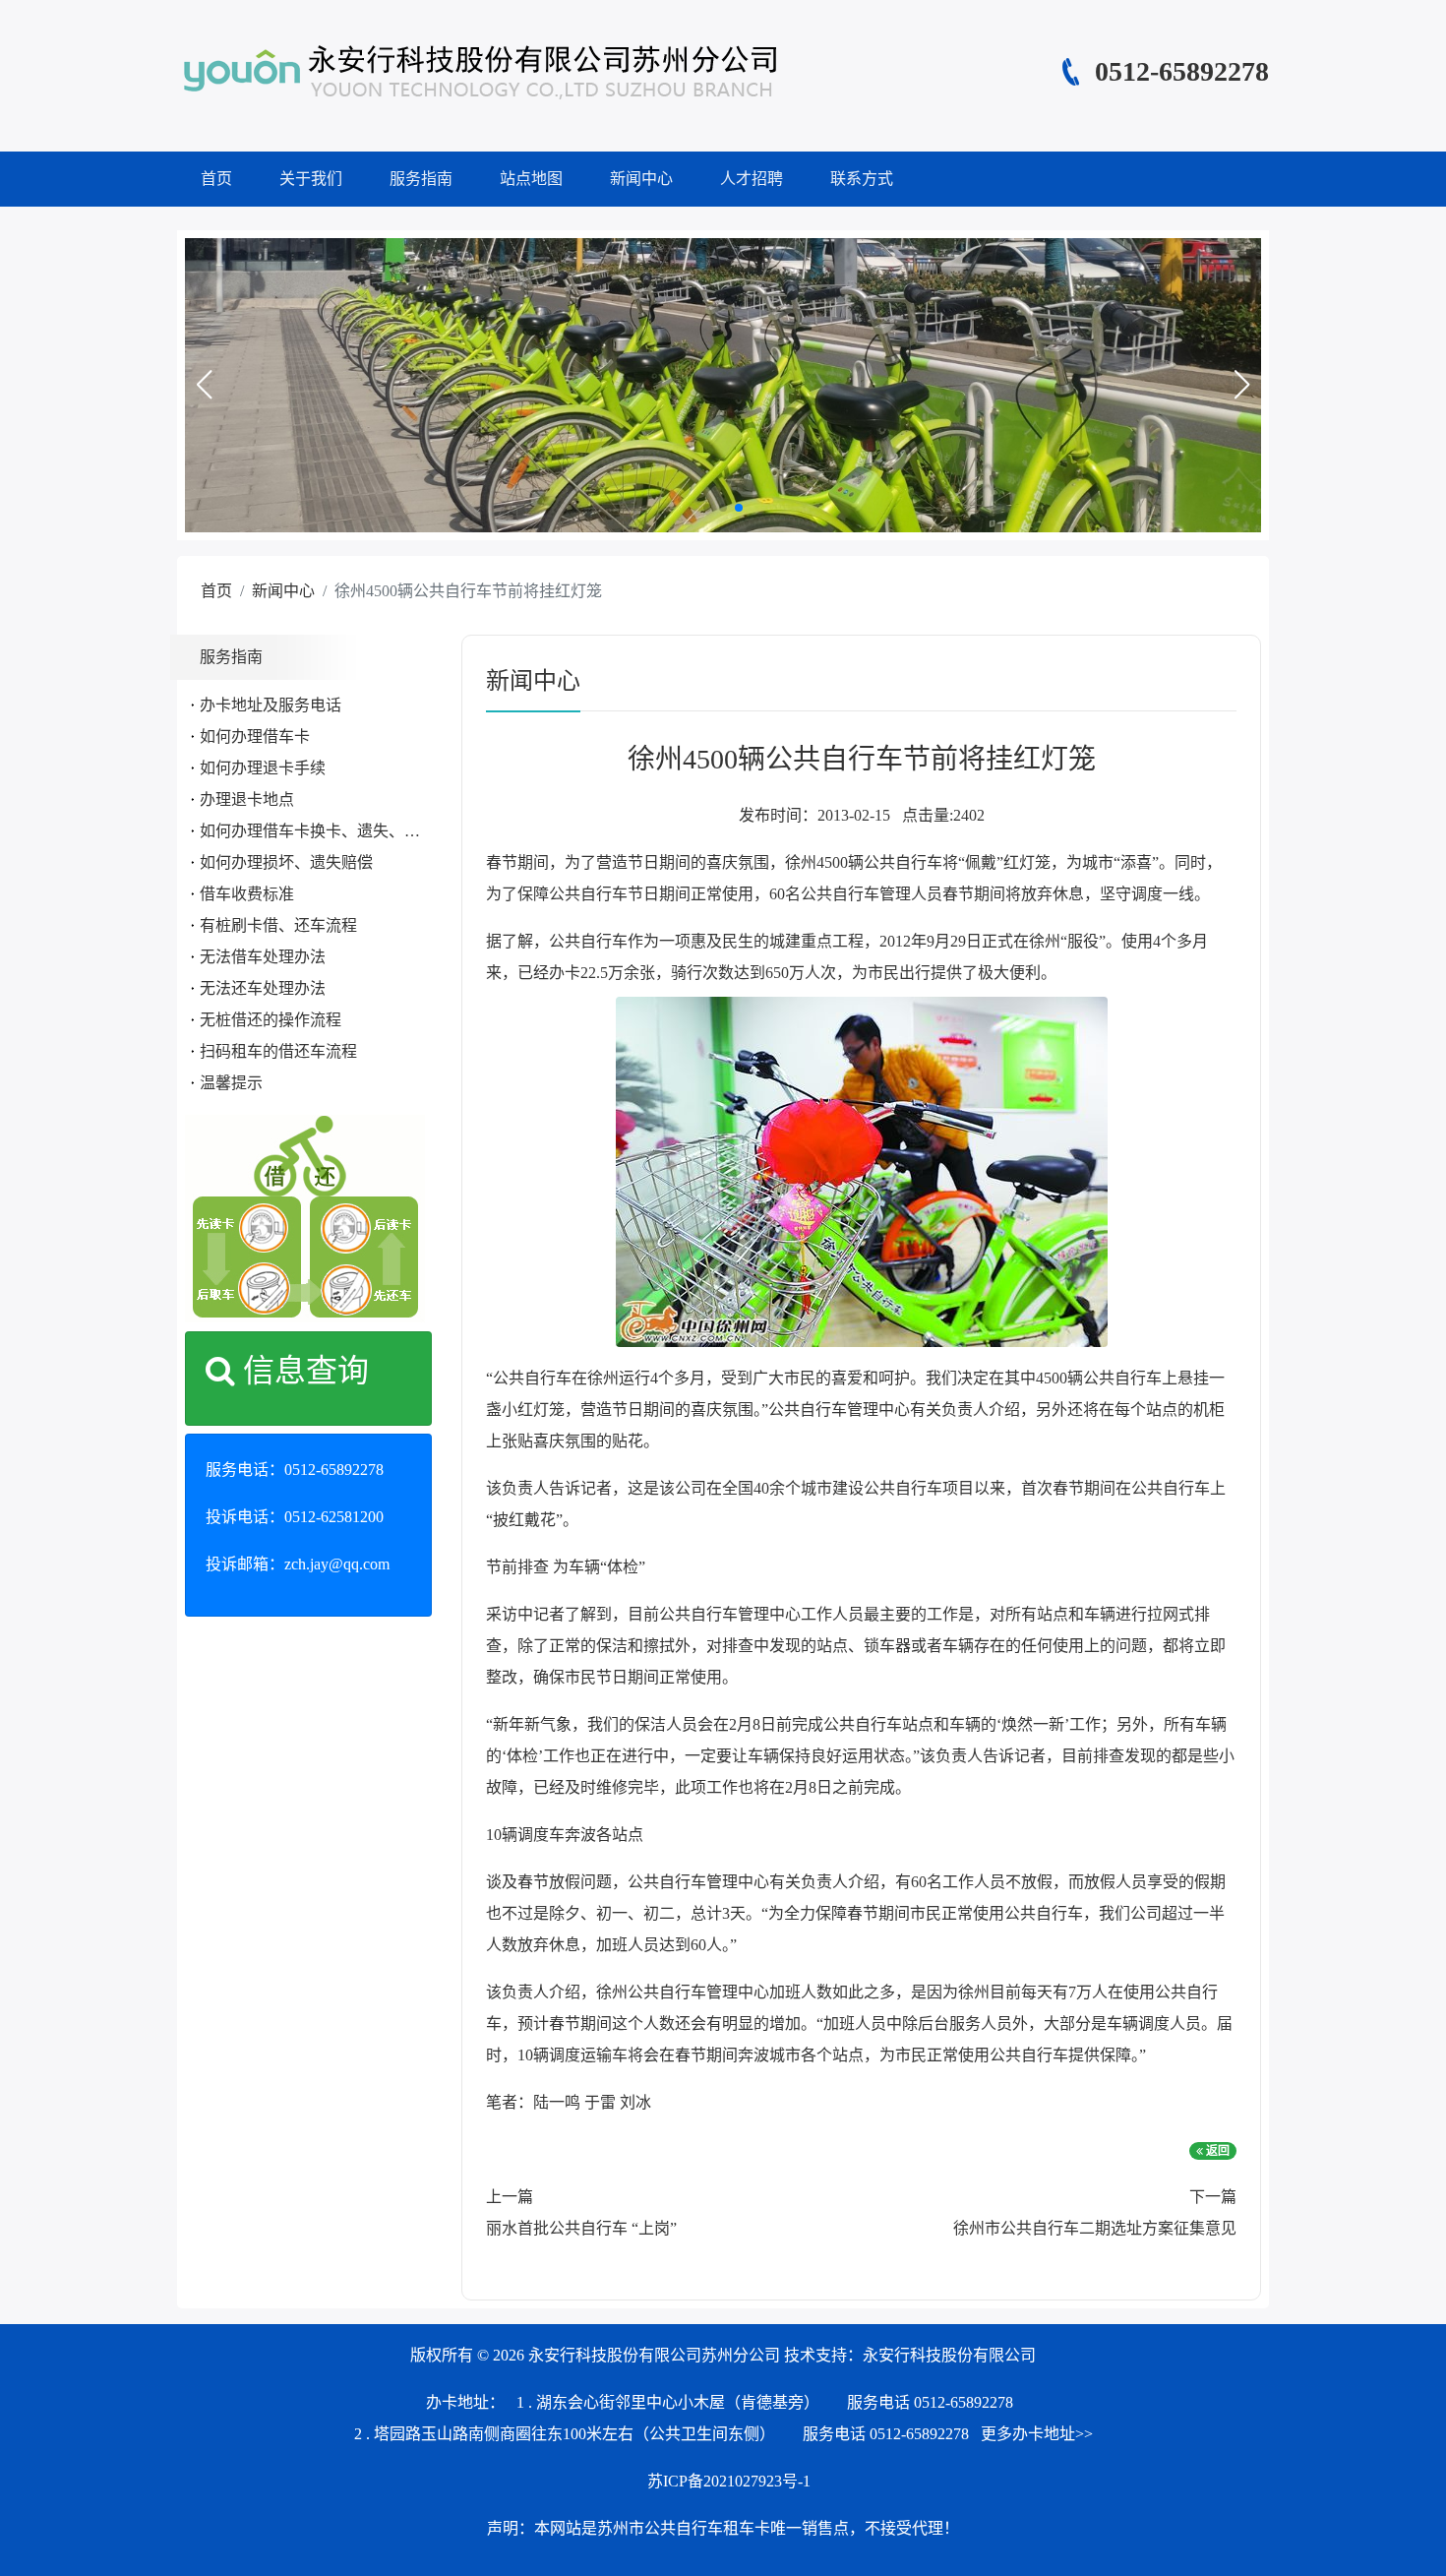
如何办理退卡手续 (263, 768)
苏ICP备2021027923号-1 (729, 2481)
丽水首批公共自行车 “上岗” (581, 2228)
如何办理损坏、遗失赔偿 (286, 862)
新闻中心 (641, 179)
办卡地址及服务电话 (271, 705)
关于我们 (311, 179)
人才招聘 (752, 179)
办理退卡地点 (247, 799)
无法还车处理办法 (263, 988)
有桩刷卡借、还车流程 (278, 925)
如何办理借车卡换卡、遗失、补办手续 (333, 831)
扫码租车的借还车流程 (278, 1051)
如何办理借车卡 (255, 736)
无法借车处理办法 (263, 957)
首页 (216, 179)
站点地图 (531, 179)
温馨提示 (231, 1083)
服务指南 (421, 179)
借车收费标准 (247, 894)
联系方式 (862, 179)
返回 (1216, 2151)
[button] (204, 385)
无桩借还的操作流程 (271, 1020)
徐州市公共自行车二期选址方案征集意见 (1095, 2228)
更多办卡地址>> (1037, 2434)
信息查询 (302, 1371)
